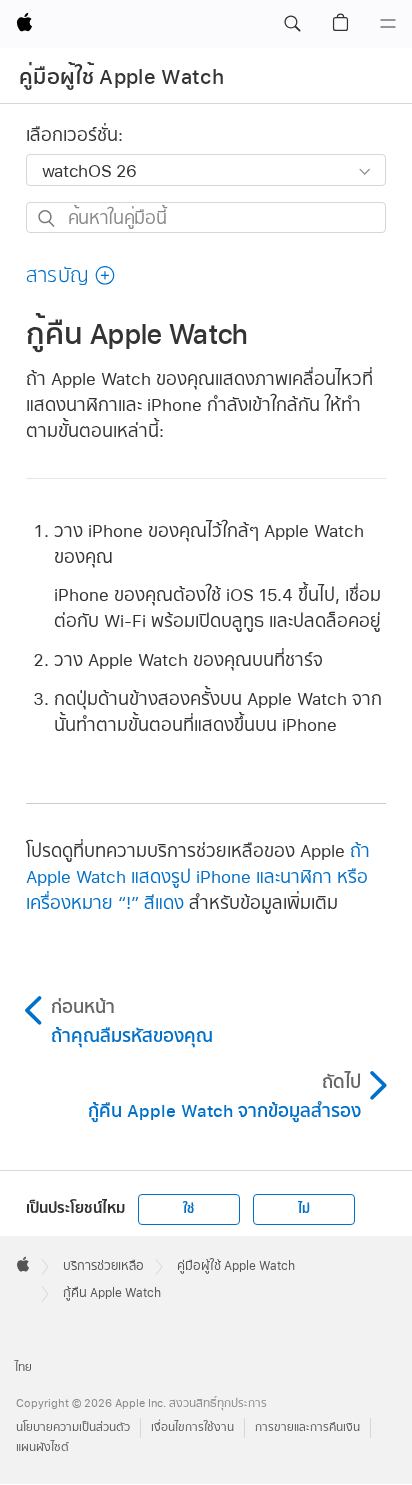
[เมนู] (388, 24)
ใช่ (188, 1209)
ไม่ (304, 1209)
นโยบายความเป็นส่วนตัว (73, 1427)
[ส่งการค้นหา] (47, 218)
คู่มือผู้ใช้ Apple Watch (121, 77)
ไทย (23, 1367)
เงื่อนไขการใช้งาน (192, 1427)
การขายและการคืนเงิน (307, 1427)
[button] (292, 24)
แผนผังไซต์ (42, 1447)
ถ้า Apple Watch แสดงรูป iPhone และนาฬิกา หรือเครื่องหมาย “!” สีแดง (198, 876)
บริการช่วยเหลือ (103, 1266)
